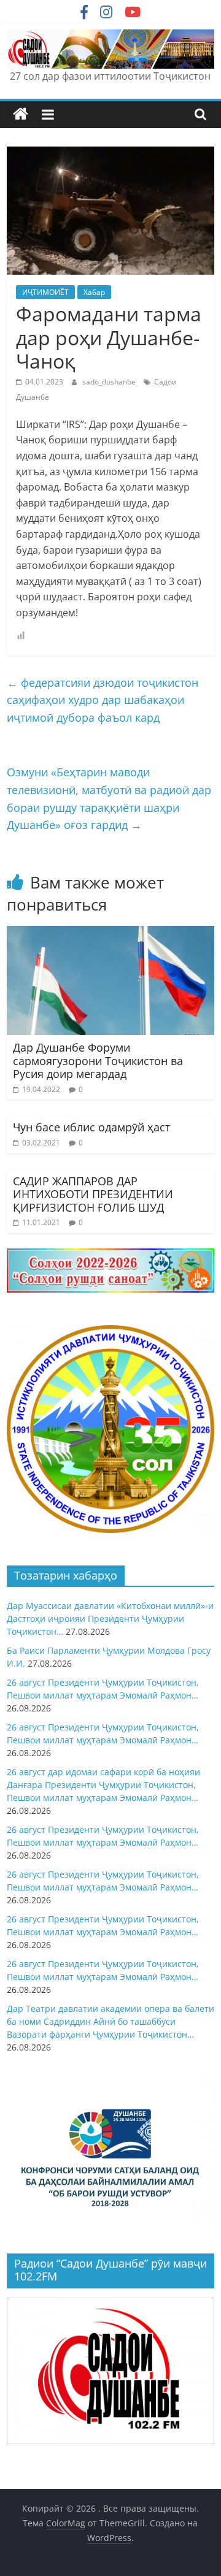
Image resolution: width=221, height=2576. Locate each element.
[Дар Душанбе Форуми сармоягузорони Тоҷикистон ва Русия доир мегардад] (110, 933)
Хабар (94, 292)
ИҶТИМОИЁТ (45, 292)
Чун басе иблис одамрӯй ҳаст (91, 1127)
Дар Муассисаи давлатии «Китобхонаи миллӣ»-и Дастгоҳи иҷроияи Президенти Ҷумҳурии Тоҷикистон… (110, 1619)
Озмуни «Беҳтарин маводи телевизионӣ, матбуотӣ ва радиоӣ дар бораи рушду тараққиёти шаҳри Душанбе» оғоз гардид (109, 798)
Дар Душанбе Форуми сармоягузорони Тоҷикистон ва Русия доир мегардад (98, 1061)
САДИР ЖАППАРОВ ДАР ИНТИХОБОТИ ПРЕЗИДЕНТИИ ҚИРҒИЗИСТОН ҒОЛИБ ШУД (93, 1194)
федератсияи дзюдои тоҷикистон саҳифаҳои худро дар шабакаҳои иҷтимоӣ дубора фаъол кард (103, 700)
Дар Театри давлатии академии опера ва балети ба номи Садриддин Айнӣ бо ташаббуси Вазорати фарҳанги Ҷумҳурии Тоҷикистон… (110, 2021)
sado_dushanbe (110, 382)
